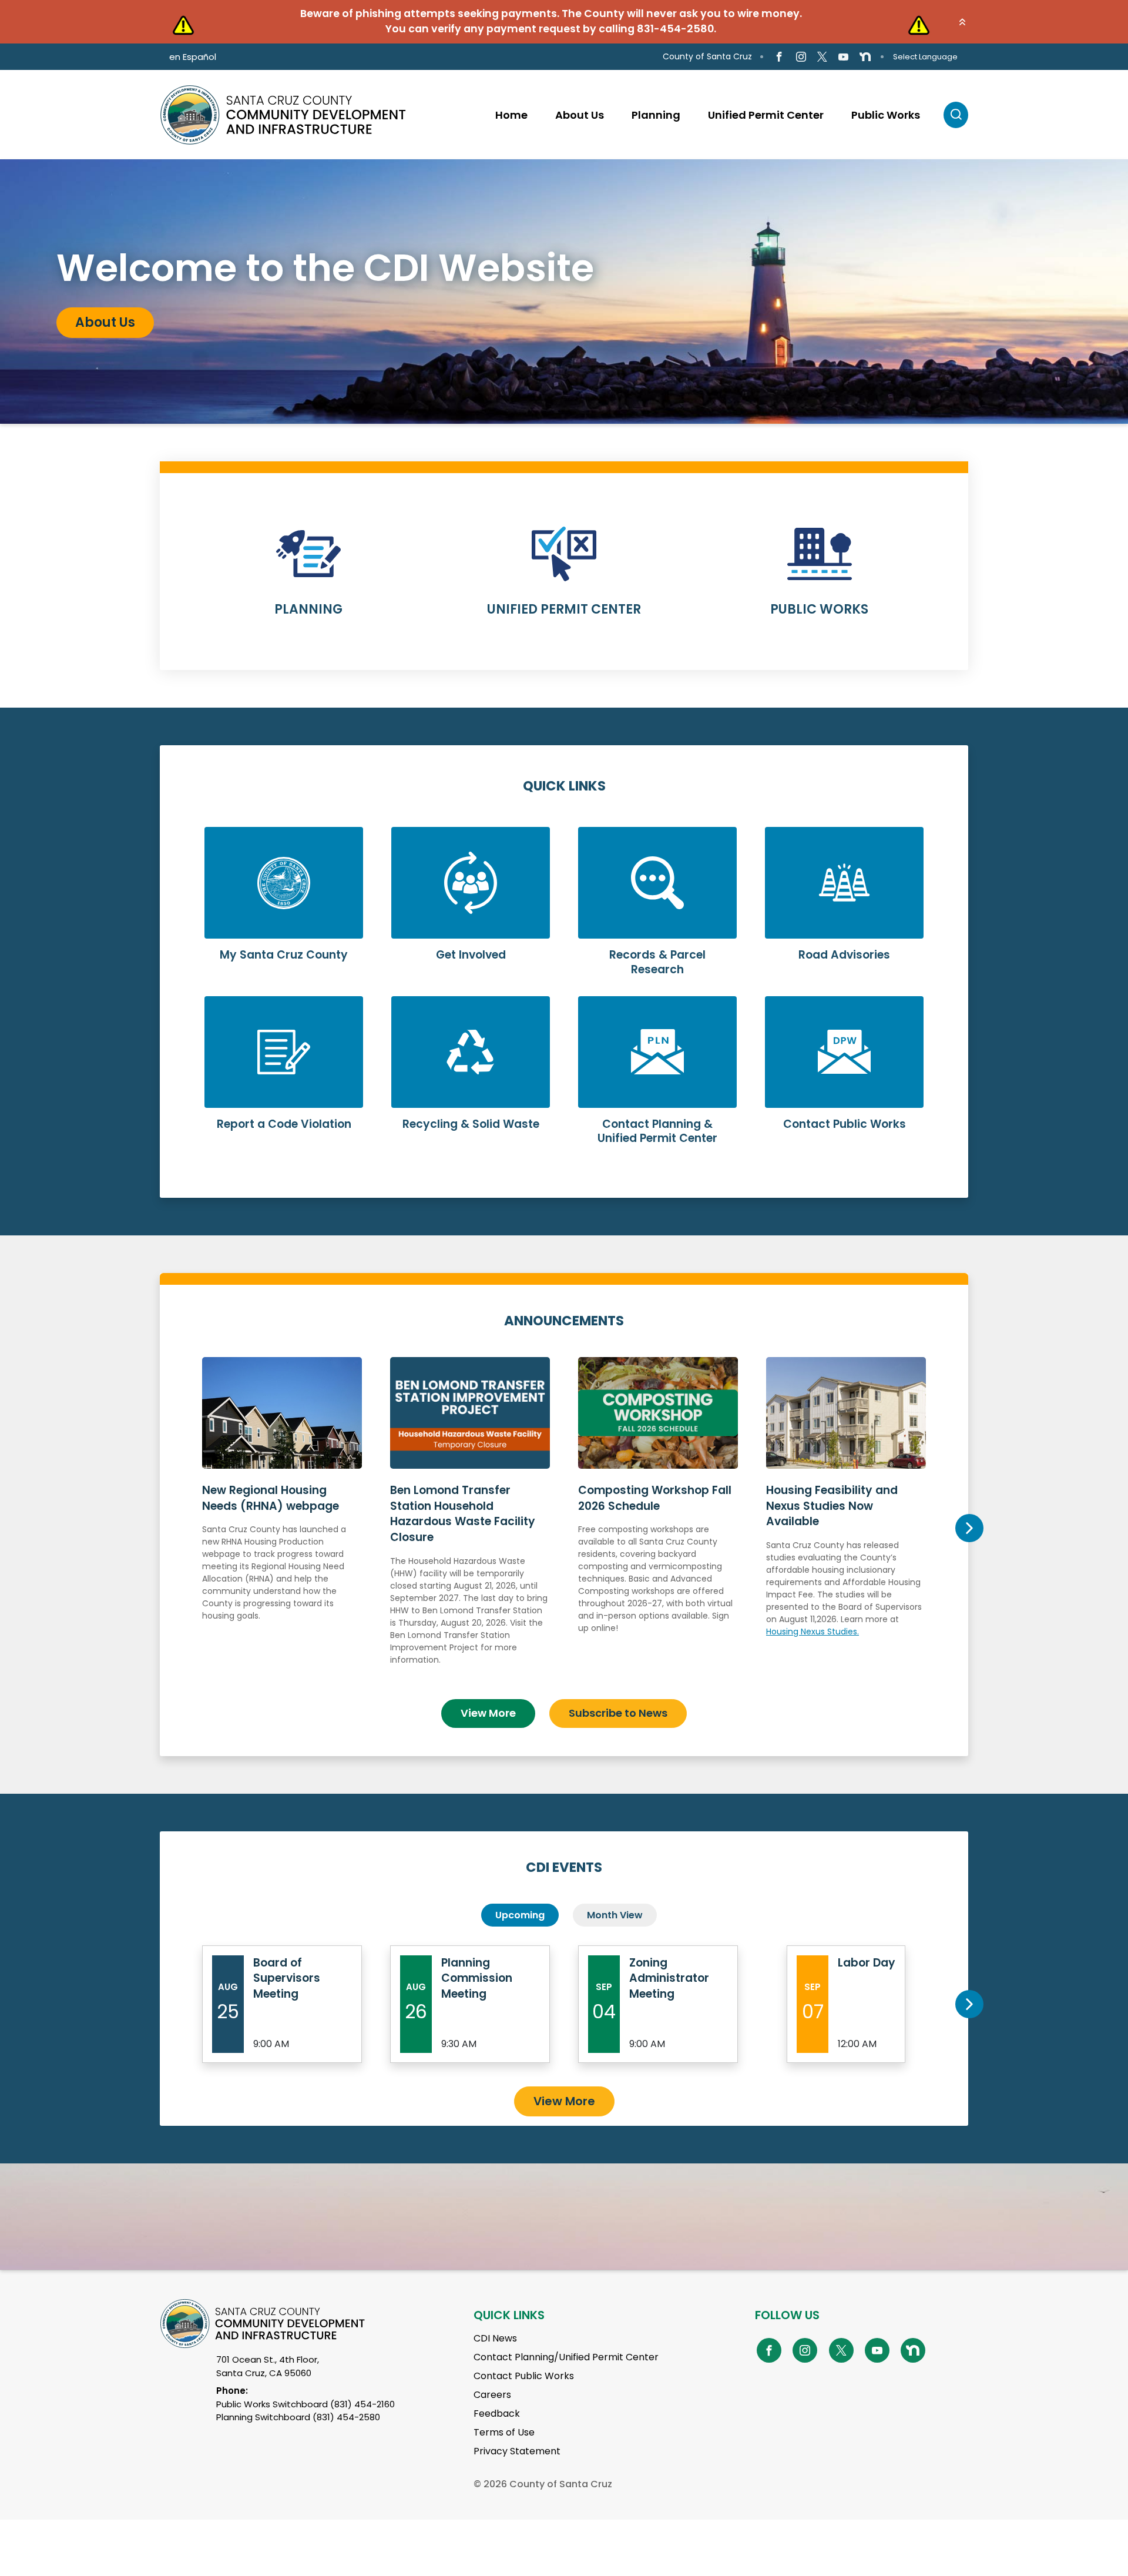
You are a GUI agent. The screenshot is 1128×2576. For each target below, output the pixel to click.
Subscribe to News (618, 1713)
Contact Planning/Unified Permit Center (566, 2357)
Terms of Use (504, 2432)
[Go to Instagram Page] (800, 57)
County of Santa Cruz (707, 56)
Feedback (497, 2413)
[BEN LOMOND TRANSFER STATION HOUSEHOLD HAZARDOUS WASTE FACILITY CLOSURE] (470, 1523)
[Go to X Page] (822, 57)
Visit (90, 324)
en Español (193, 57)
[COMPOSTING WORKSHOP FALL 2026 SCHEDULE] (658, 1523)
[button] (962, 22)
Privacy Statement (517, 2451)
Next (969, 1528)
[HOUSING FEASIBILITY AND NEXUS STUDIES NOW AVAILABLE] (846, 1523)
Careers (492, 2395)
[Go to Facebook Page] (779, 57)
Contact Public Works (524, 2376)
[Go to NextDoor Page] (865, 57)
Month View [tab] (615, 1915)
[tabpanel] (564, 292)
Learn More (309, 579)
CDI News (495, 2338)
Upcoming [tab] (520, 1915)
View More (488, 1713)
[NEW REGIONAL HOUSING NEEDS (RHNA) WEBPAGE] (282, 1523)
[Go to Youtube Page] (843, 57)
